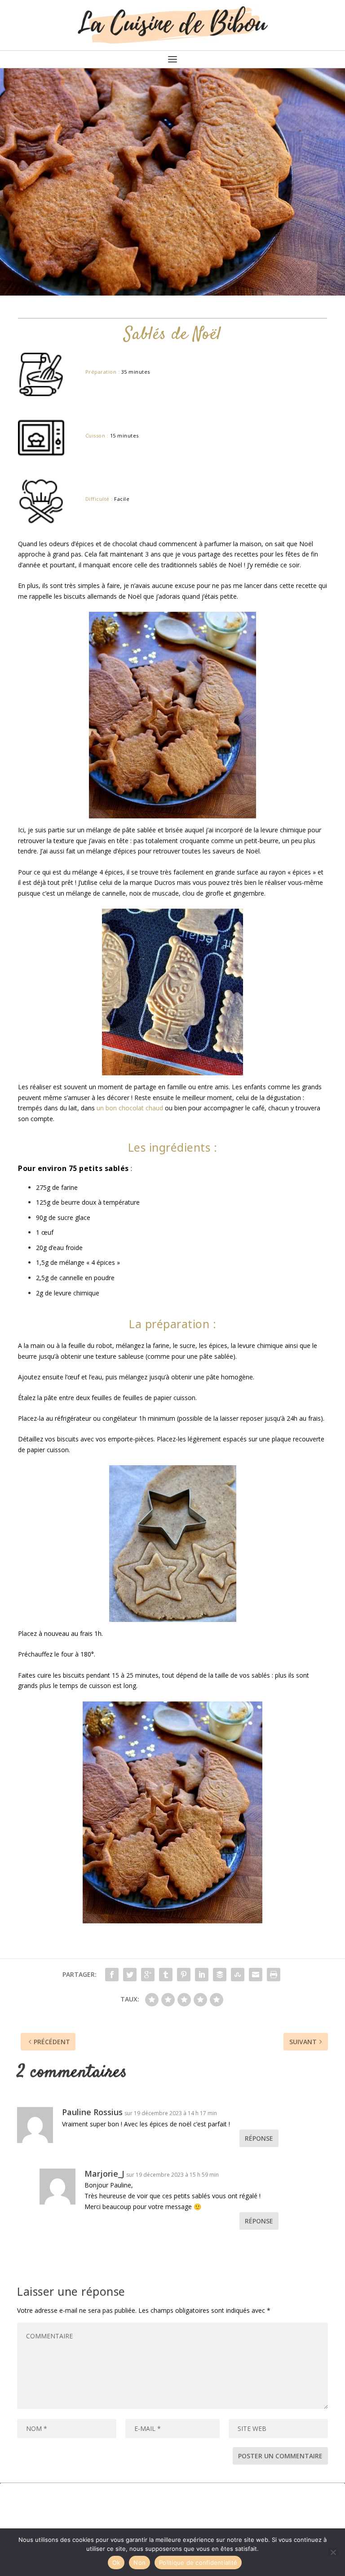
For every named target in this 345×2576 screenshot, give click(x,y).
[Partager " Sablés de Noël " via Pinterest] (184, 1975)
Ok (116, 2563)
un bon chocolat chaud (130, 1108)
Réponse (259, 2138)
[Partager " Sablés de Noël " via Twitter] (130, 1975)
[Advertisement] (172, 2505)
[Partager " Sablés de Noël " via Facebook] (112, 1975)
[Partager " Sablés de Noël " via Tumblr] (166, 1975)
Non (139, 2563)
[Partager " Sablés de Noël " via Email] (256, 1975)
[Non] (333, 2552)
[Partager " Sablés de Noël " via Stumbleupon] (238, 1975)
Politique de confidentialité (198, 2563)
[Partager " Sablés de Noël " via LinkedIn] (202, 1975)
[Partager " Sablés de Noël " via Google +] (148, 1975)
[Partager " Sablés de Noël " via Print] (274, 1975)
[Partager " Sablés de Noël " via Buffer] (220, 1975)
